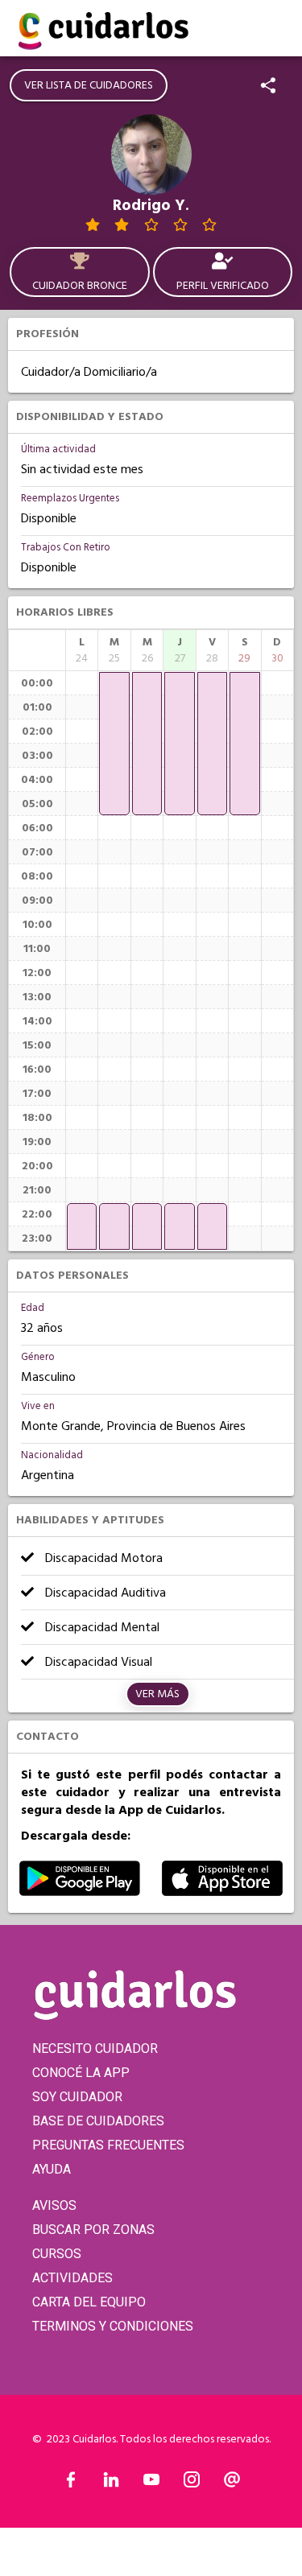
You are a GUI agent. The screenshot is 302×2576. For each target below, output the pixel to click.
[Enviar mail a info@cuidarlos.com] (232, 2483)
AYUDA (52, 2169)
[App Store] (222, 1892)
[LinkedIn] (111, 2483)
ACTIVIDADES (72, 2278)
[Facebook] (71, 2483)
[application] (82, 1226)
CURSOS (57, 2254)
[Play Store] (80, 1892)
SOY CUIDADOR (77, 2097)
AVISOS (54, 2205)
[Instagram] (192, 2483)
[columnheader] (82, 650)
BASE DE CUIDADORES (98, 2121)
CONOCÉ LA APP (81, 2073)
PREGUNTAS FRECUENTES (108, 2145)
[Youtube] (151, 2483)
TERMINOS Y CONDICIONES (113, 2326)
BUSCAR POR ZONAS (93, 2230)
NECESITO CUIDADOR (95, 2048)
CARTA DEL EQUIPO (89, 2302)
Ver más (157, 1694)
